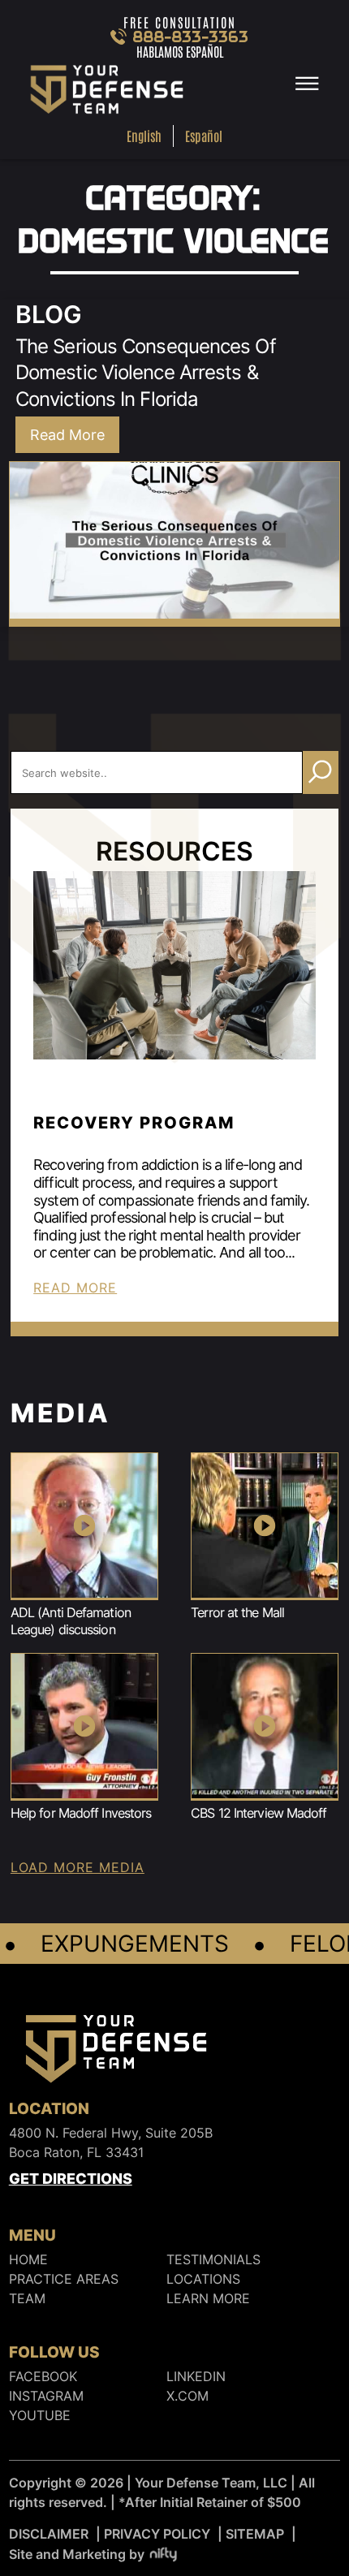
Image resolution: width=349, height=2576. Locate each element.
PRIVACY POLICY (157, 2534)
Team (27, 2298)
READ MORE (75, 1288)
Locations (203, 2279)
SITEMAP (255, 2534)
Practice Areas (64, 2279)
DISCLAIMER (49, 2534)
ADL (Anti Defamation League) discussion (71, 1621)
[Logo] (116, 2052)
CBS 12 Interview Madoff (259, 1813)
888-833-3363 (191, 37)
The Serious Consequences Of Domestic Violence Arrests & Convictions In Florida (146, 373)
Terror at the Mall (237, 1612)
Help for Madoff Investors (81, 1813)
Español (204, 136)
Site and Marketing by (77, 2554)
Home (28, 2259)
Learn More (208, 2298)
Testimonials (213, 2259)
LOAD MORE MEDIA (78, 1867)
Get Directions (71, 2179)
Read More (67, 435)
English (144, 136)
